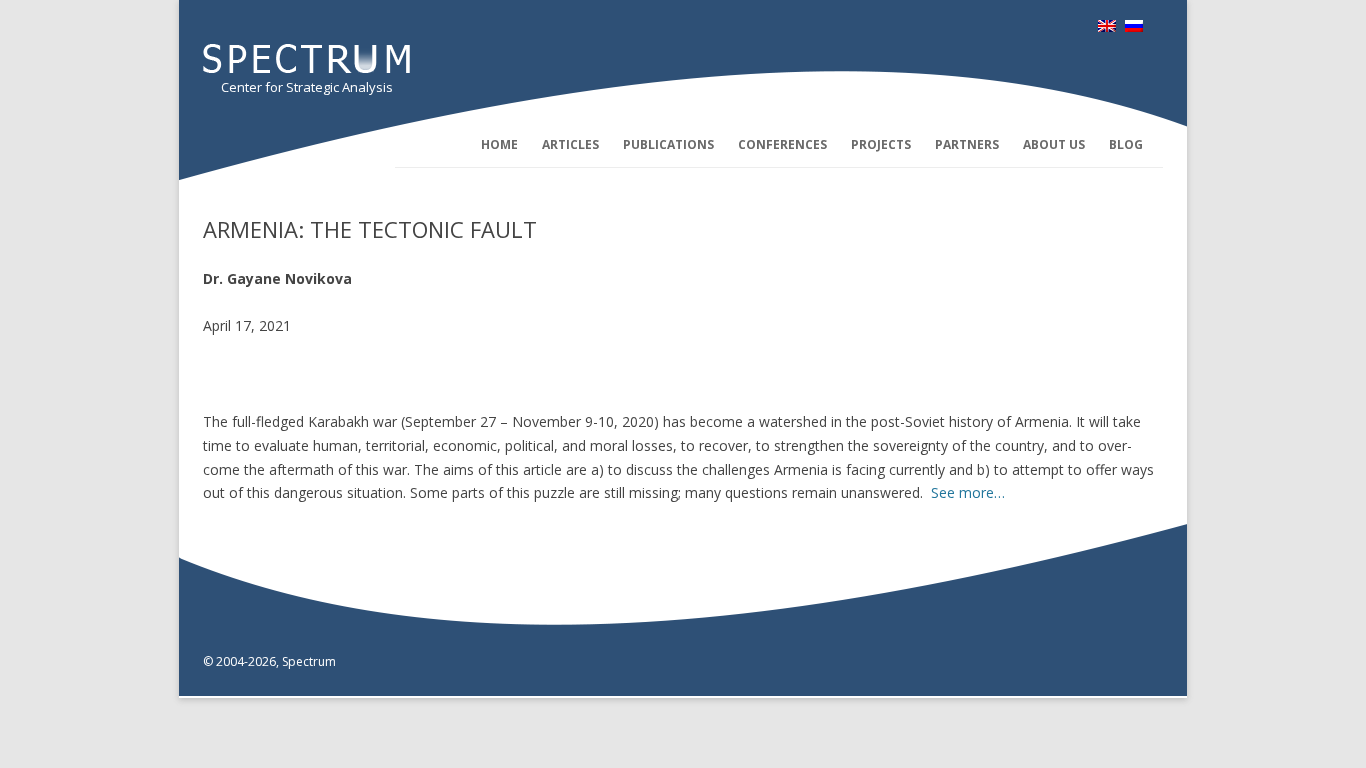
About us (1054, 144)
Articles (570, 144)
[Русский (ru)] (1134, 26)
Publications (668, 144)
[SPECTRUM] (306, 67)
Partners (967, 144)
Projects (881, 144)
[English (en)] (1107, 26)
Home (499, 144)
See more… (968, 492)
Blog (1126, 144)
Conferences (782, 144)
